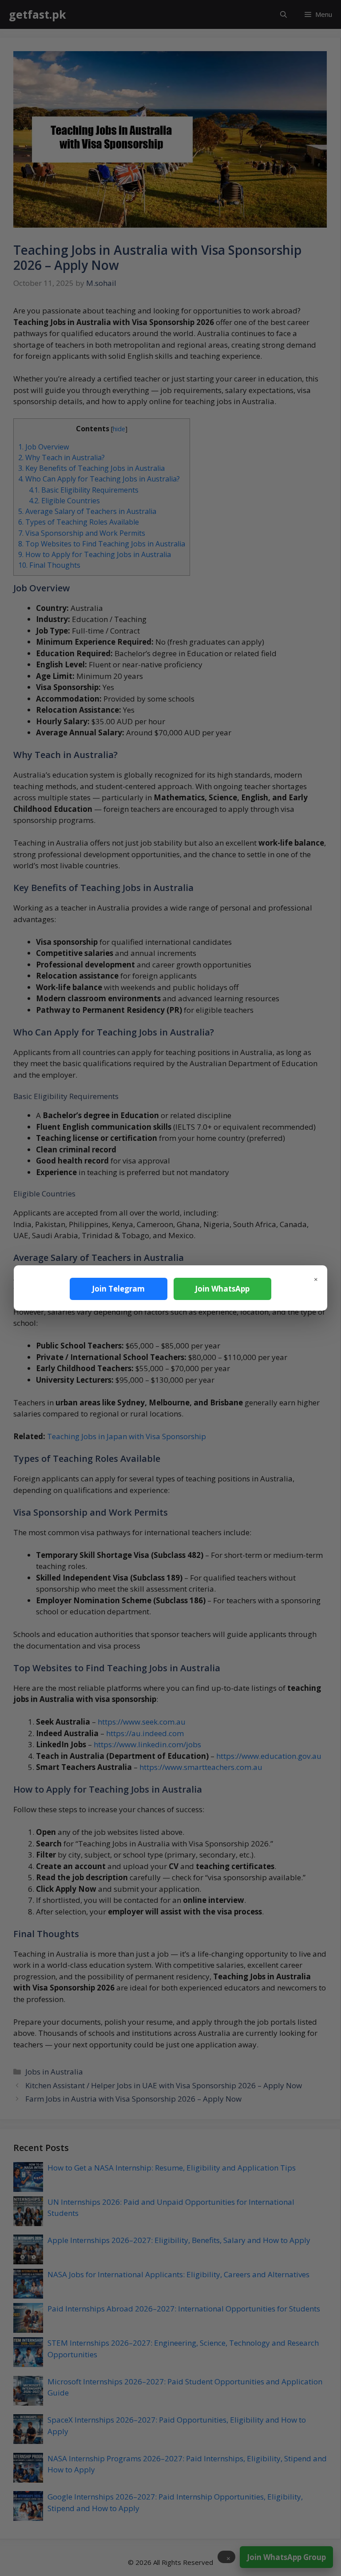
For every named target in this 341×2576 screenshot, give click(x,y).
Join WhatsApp (222, 1289)
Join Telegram (118, 1289)
